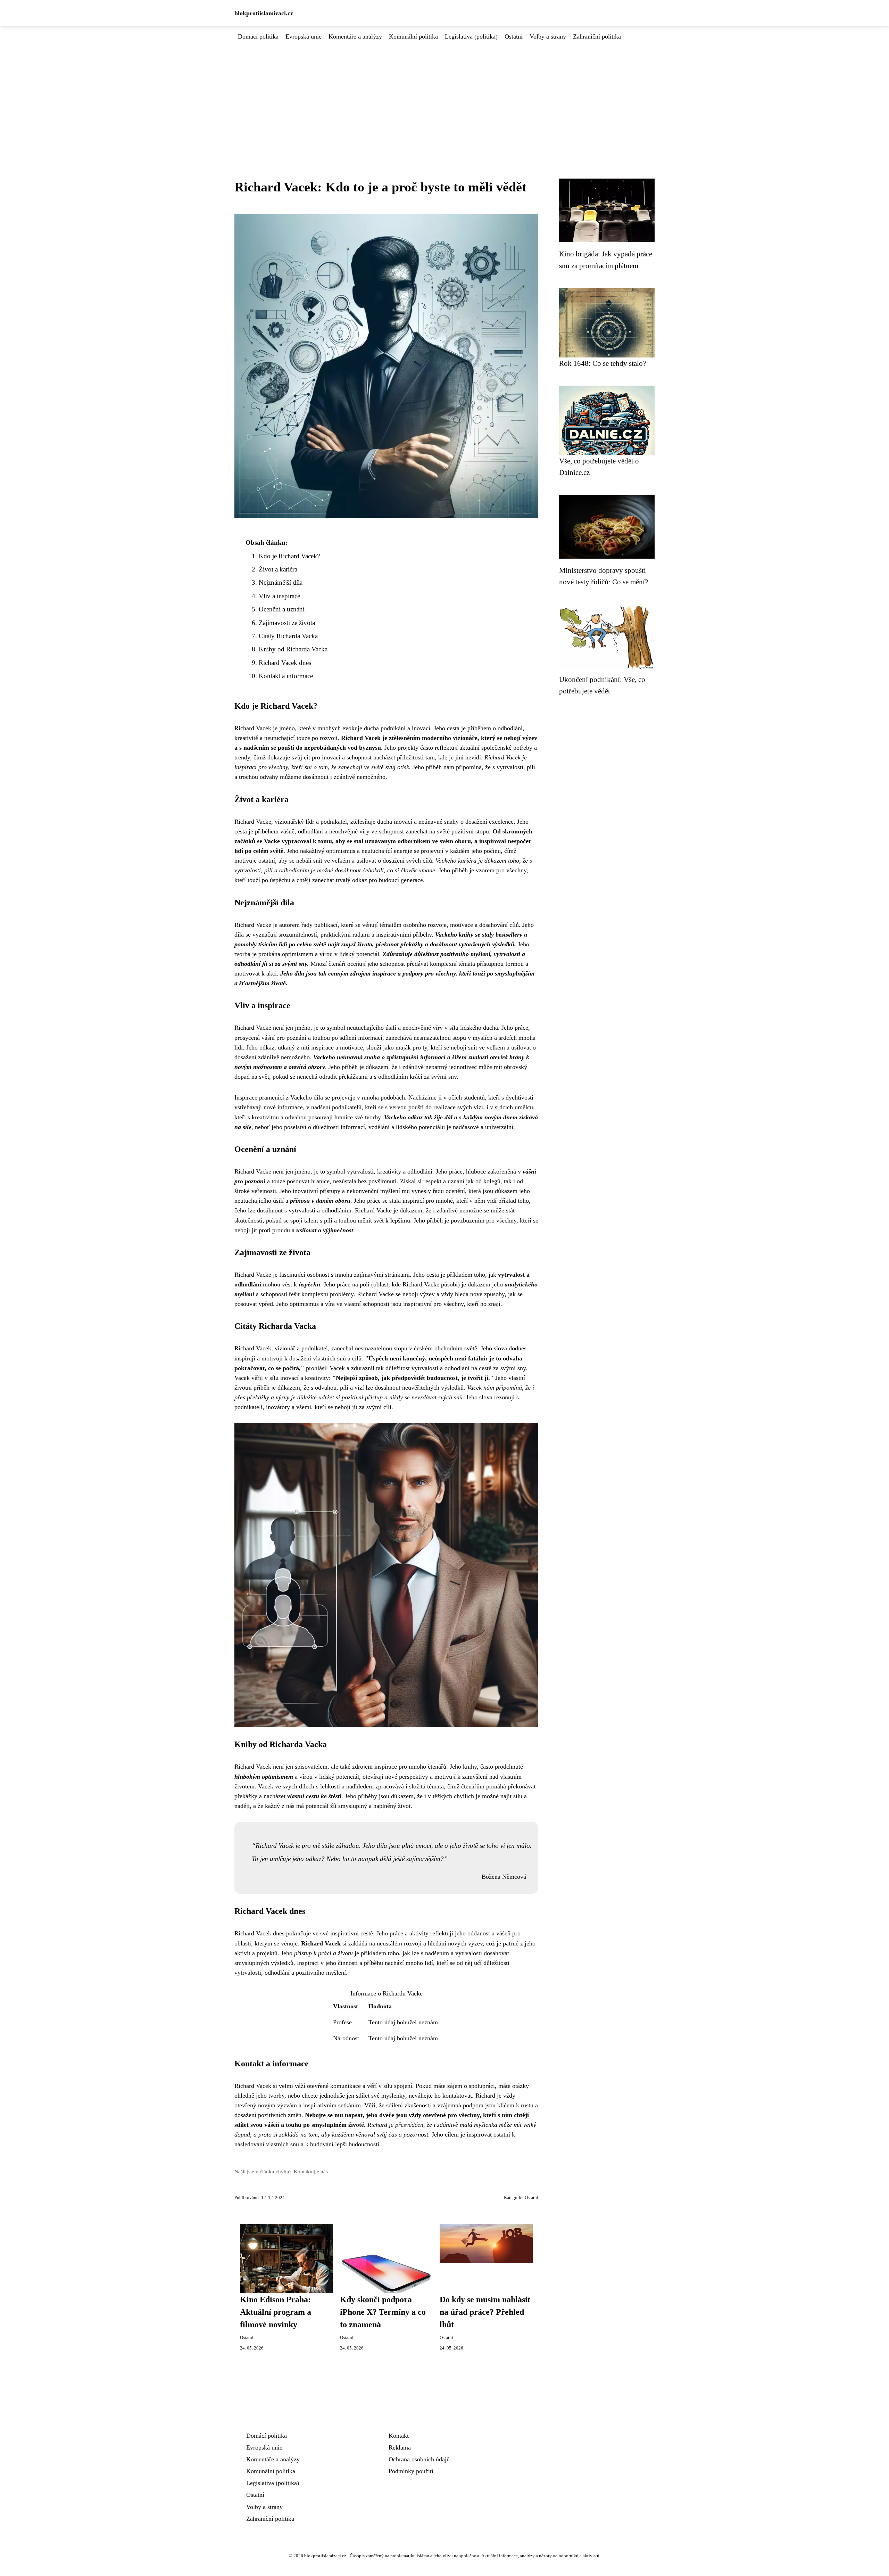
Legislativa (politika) (471, 36)
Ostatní (514, 36)
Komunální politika (413, 36)
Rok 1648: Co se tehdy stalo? (603, 363)
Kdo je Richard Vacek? (289, 556)
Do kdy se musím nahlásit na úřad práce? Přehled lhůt (485, 2312)
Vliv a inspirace (279, 596)
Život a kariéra (278, 569)
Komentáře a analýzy (355, 36)
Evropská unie (304, 36)
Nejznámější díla (281, 582)
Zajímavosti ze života (287, 623)
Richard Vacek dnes (285, 663)
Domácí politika (258, 36)
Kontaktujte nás (311, 2171)
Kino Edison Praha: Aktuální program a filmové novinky (276, 2312)
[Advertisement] (444, 93)
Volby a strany (548, 36)
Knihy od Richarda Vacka (293, 649)
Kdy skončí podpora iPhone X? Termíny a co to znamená (383, 2312)
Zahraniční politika (597, 36)
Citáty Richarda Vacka (288, 636)
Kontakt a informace (286, 676)
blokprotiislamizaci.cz (264, 13)
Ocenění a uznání (282, 609)
